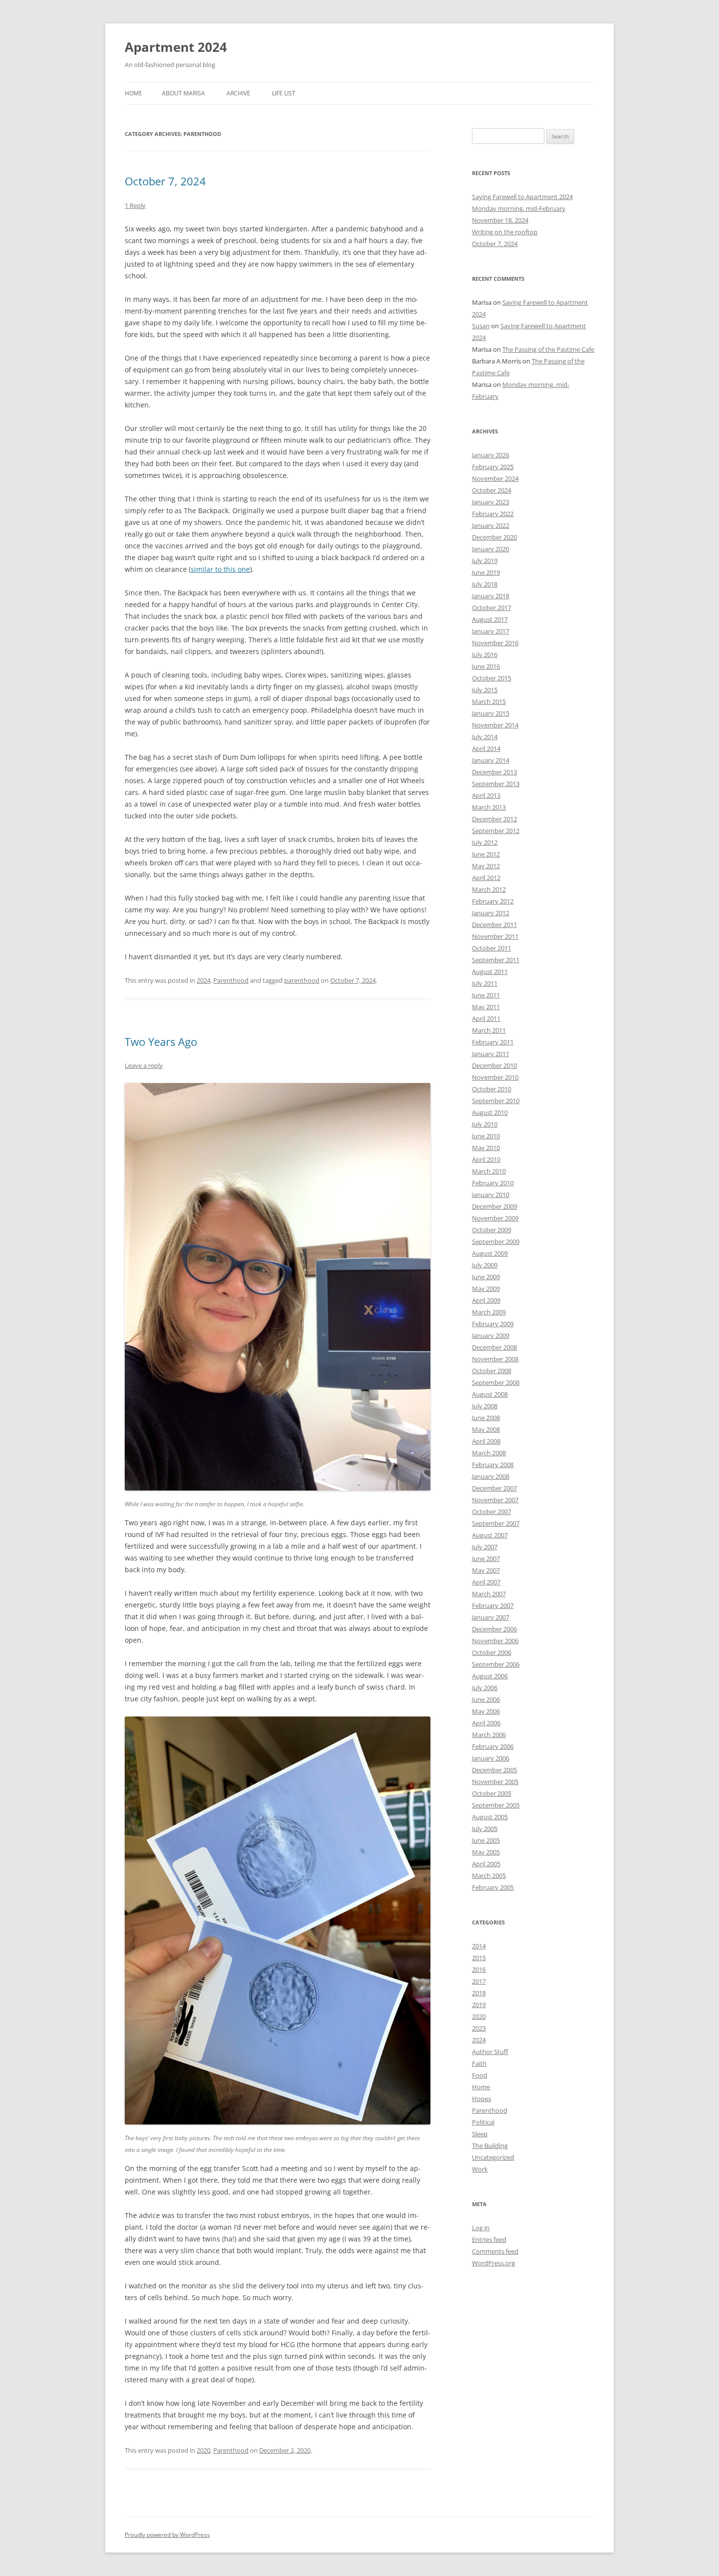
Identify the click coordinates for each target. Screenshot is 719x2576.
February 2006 (493, 1746)
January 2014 (491, 760)
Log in (481, 2228)
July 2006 (485, 1688)
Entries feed (489, 2239)
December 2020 (494, 537)
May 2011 (486, 1007)
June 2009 (486, 1277)
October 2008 (492, 1371)
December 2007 (494, 1488)
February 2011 (493, 1042)
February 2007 (493, 1605)
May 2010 (486, 1148)
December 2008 (494, 1347)
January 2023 (491, 502)
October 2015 (492, 678)
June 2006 (486, 1699)
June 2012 (486, 854)
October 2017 (492, 608)
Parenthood (231, 980)
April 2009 (486, 1300)
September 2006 (496, 1664)
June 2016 (486, 666)
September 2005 (496, 1805)
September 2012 (496, 831)
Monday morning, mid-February (519, 208)
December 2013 (494, 772)
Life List (284, 93)
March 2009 (489, 1312)
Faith (479, 2063)
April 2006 (486, 1723)
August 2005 (490, 1817)
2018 (479, 1993)
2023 (479, 2028)
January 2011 (491, 1054)
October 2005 (492, 1793)
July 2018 (485, 584)
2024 (203, 980)
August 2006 (490, 1676)
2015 (479, 1958)
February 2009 (493, 1324)
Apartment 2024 (176, 47)
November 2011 (495, 936)
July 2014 (485, 737)
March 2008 (489, 1453)
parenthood (302, 980)
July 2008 (485, 1406)
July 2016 (485, 655)
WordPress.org (494, 2263)
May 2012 (486, 866)
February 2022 (493, 514)
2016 (479, 1969)
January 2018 (491, 596)
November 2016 (495, 643)
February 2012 (493, 901)
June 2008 (486, 1418)
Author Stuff (490, 2052)
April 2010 (486, 1159)
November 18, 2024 (500, 220)
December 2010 (494, 1065)
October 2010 (492, 1089)
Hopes (482, 2099)
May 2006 (486, 1711)
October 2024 (492, 490)
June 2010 (486, 1136)
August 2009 (490, 1253)
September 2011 (496, 960)
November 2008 (495, 1359)
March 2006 (489, 1735)
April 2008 (486, 1441)
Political (483, 2122)
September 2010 (496, 1101)
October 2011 (492, 948)
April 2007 (486, 1582)
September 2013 (496, 784)
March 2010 (489, 1171)
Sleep (480, 2134)
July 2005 (485, 1829)
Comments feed (495, 2251)
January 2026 (491, 455)
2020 (203, 2450)
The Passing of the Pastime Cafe (548, 349)
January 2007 (491, 1617)
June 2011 (486, 995)
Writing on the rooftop (505, 232)
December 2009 (494, 1206)
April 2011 (486, 1018)
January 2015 (491, 713)
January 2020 (491, 549)
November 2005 (495, 1782)
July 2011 (485, 983)
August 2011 (490, 972)
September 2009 (496, 1242)
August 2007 (490, 1535)
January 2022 (491, 525)
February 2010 (493, 1183)
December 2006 (494, 1629)
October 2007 (492, 1512)
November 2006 (495, 1641)
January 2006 (491, 1758)
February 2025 (493, 467)
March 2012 (489, 889)
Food (480, 2075)
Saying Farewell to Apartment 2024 (522, 197)
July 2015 (485, 690)
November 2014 (495, 725)
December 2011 (494, 925)
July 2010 (485, 1124)
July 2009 (485, 1265)
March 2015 (489, 701)
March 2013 (489, 807)
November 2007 (495, 1500)
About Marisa (183, 93)
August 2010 (490, 1112)
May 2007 (486, 1570)
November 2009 (495, 1218)
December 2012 (494, 819)
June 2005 (486, 1840)
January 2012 (491, 913)
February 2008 (493, 1465)
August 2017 (490, 619)
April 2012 (486, 878)
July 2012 (485, 842)
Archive (238, 93)
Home (134, 93)
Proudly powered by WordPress (167, 2535)
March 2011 (489, 1030)
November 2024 (495, 478)
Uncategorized (493, 2157)
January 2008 (491, 1476)
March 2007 (489, 1594)
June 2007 (486, 1559)
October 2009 (492, 1230)
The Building (490, 2146)
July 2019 (485, 561)
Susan (481, 326)
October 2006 (492, 1652)
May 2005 (486, 1852)
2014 (479, 1946)
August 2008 (490, 1394)
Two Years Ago (161, 1041)
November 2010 (495, 1077)
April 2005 (486, 1864)
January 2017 (491, 631)
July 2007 (485, 1547)
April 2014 (486, 748)
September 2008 (496, 1382)
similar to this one (220, 569)
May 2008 (486, 1429)
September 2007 (496, 1523)
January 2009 (491, 1335)
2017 (479, 1981)
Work (480, 2169)
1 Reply (135, 205)
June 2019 (486, 572)
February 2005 (493, 1887)
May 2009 (486, 1288)
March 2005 (489, 1876)
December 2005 (494, 1770)
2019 (479, 2005)
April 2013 (486, 795)
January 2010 (491, 1195)
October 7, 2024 (165, 181)
